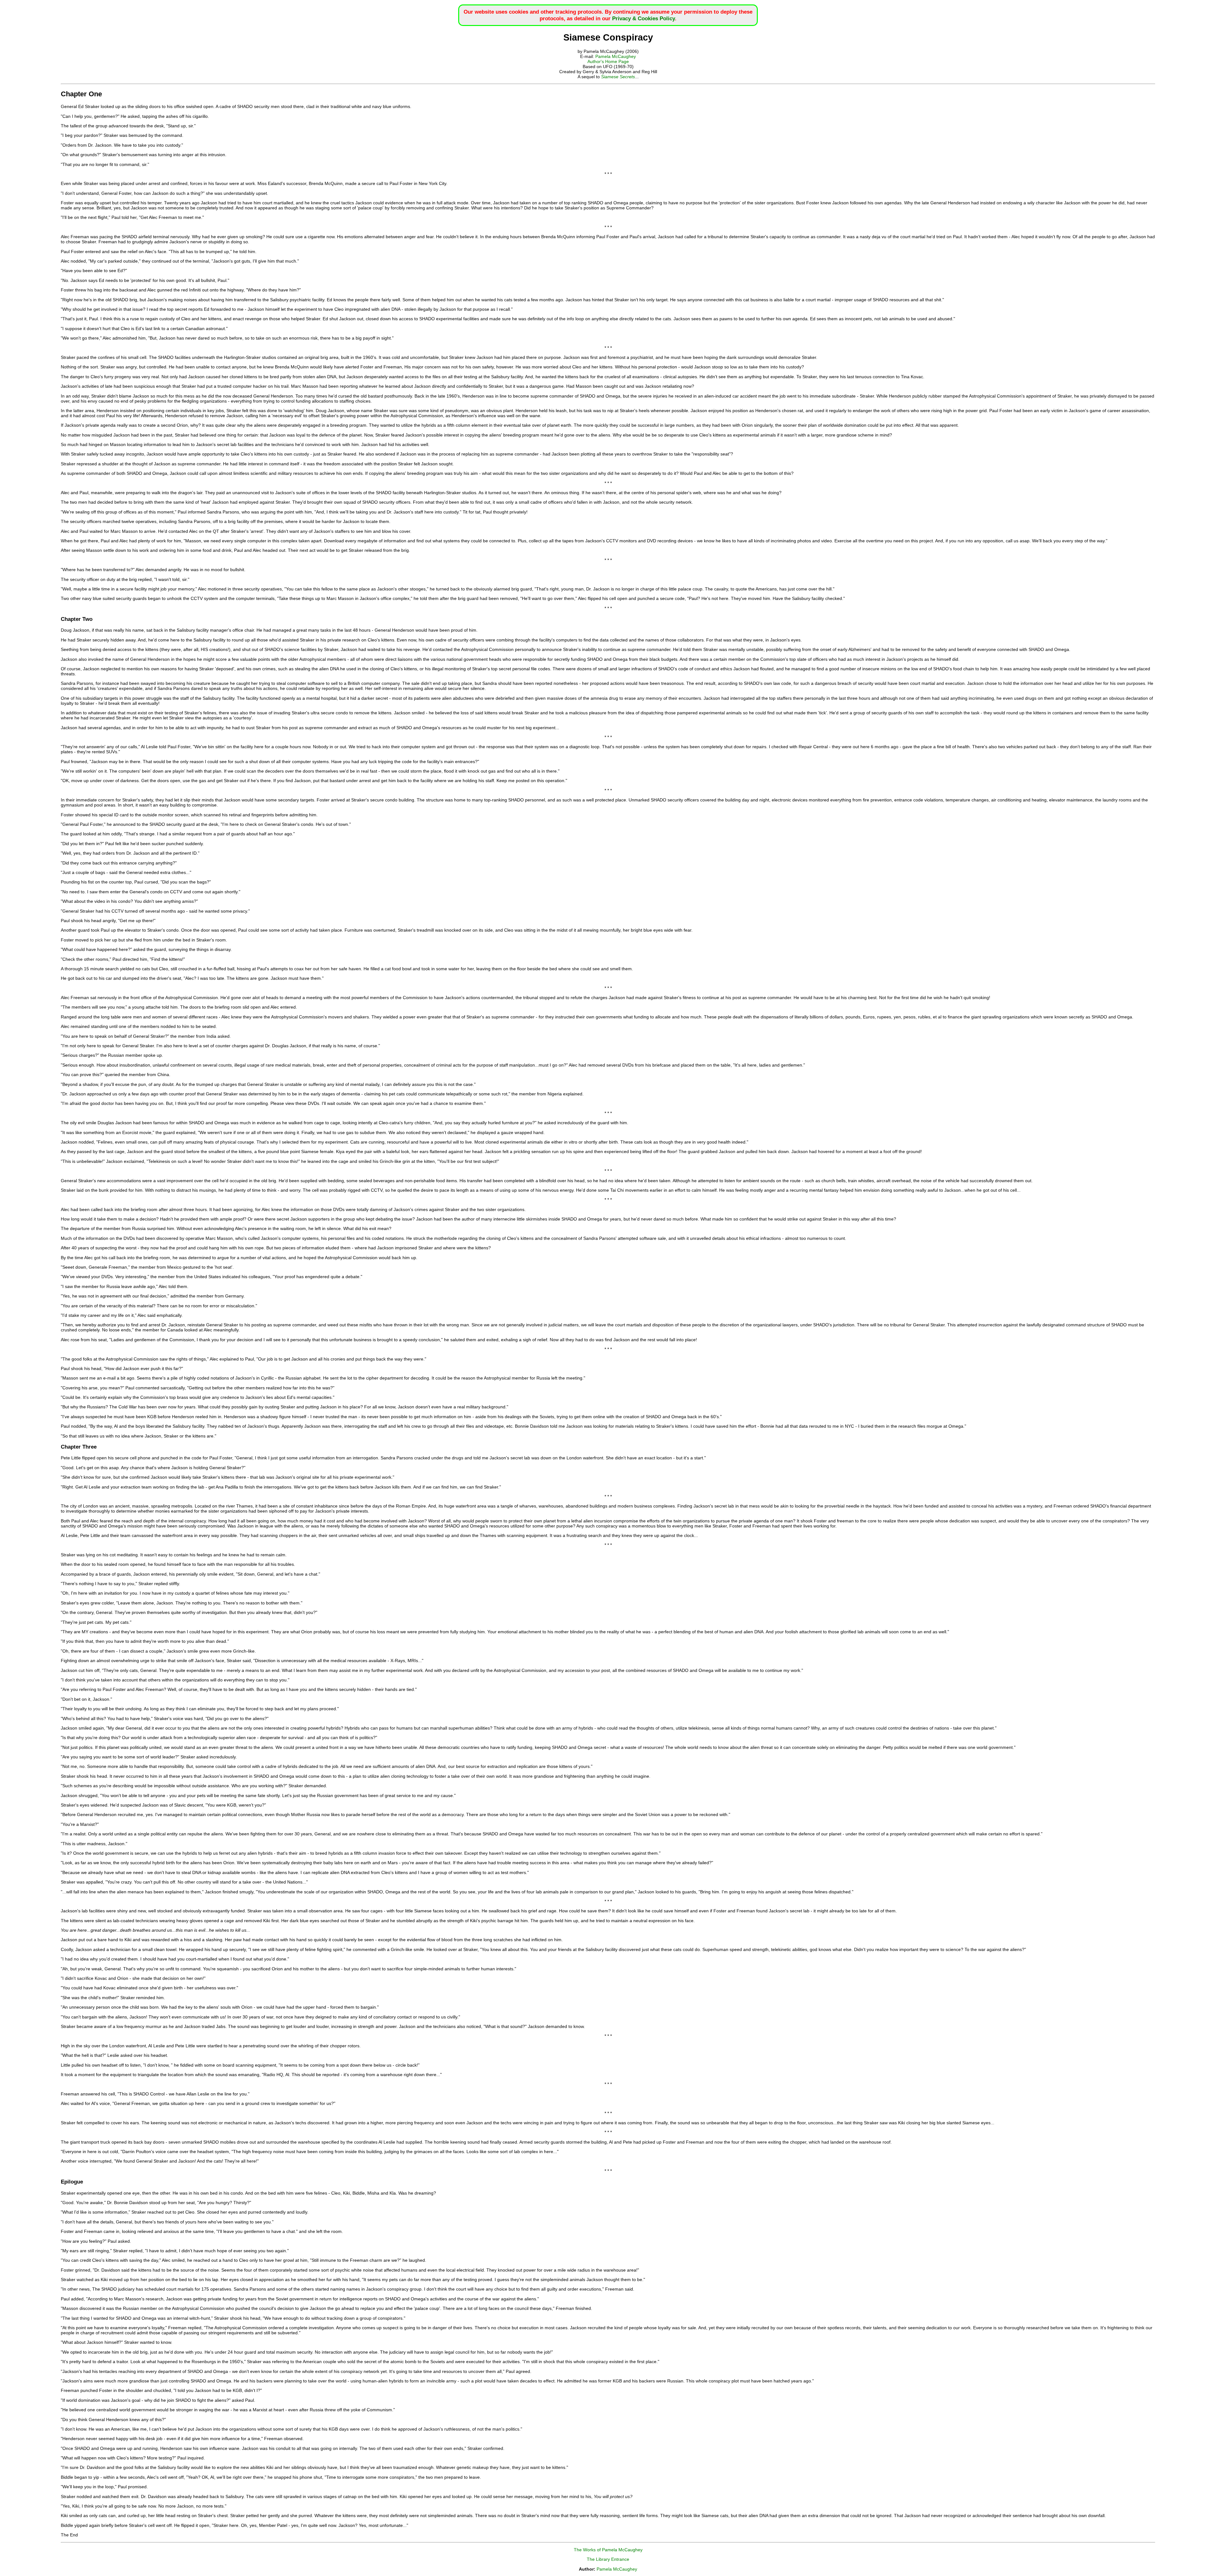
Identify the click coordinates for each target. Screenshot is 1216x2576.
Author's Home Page (608, 61)
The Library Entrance (608, 2559)
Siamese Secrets (618, 77)
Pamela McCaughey (616, 56)
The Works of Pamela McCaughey (608, 2550)
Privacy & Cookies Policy (643, 18)
